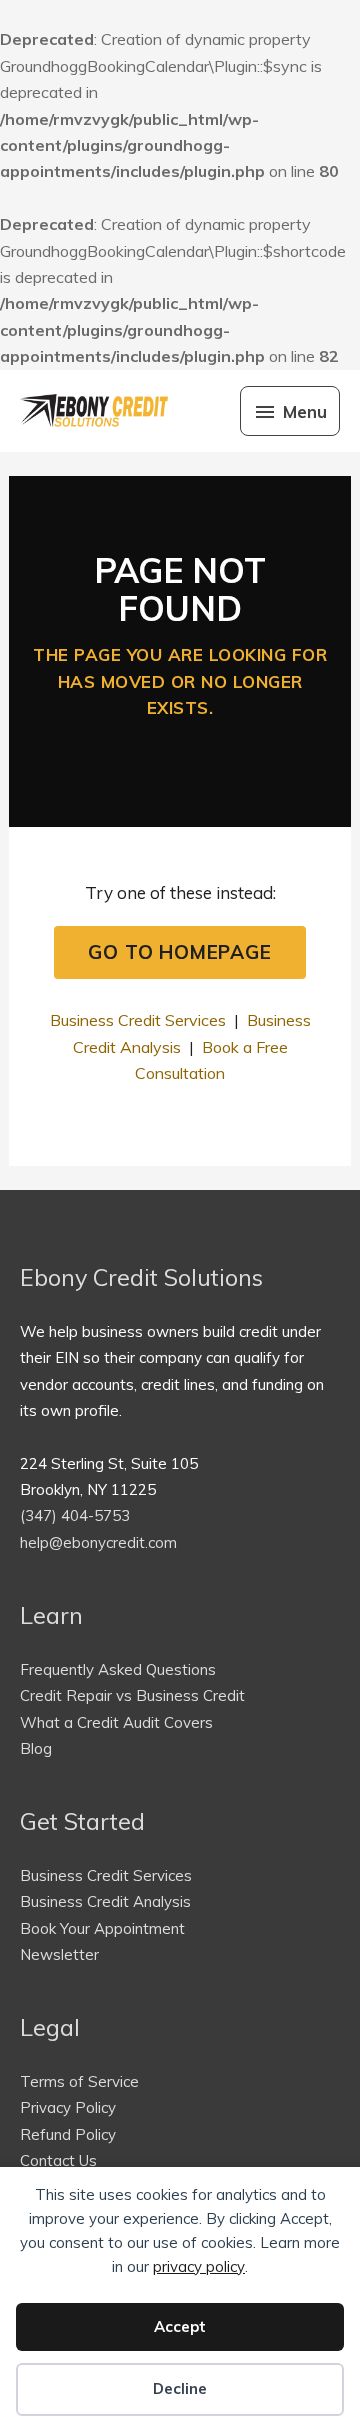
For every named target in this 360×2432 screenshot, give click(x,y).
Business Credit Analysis (105, 1901)
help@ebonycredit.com (98, 1542)
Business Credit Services (138, 1020)
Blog (36, 1748)
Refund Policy (68, 2134)
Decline (180, 2388)
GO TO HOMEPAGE (179, 952)
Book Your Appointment (102, 1928)
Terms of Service (79, 2081)
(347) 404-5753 (75, 1515)
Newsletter (59, 1954)
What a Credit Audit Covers (116, 1722)
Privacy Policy (68, 2107)
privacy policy (199, 2266)
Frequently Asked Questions (118, 1669)
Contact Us (58, 2160)
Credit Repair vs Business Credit (132, 1695)
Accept (180, 2326)
